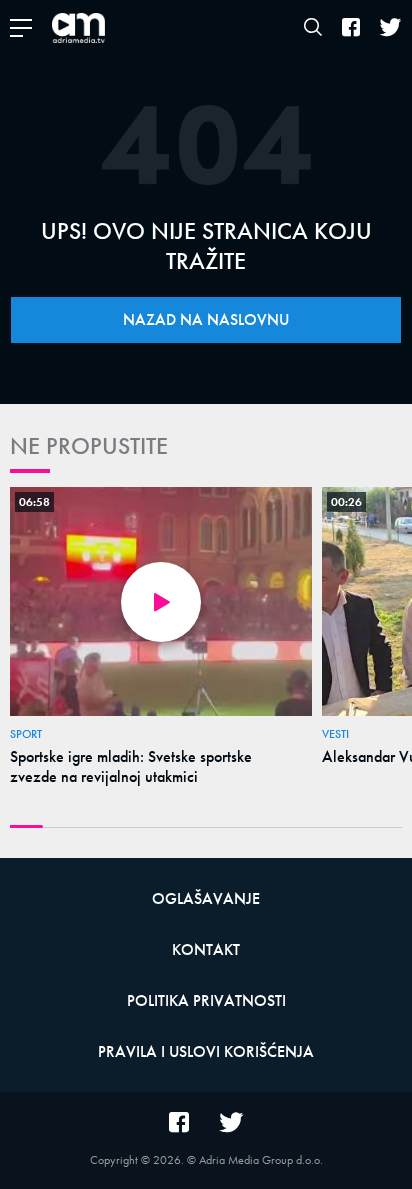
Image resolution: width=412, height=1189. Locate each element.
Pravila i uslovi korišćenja (206, 1051)
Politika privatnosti (206, 1000)
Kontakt (206, 949)
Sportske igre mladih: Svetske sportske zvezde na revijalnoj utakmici (131, 767)
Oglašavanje (206, 898)
